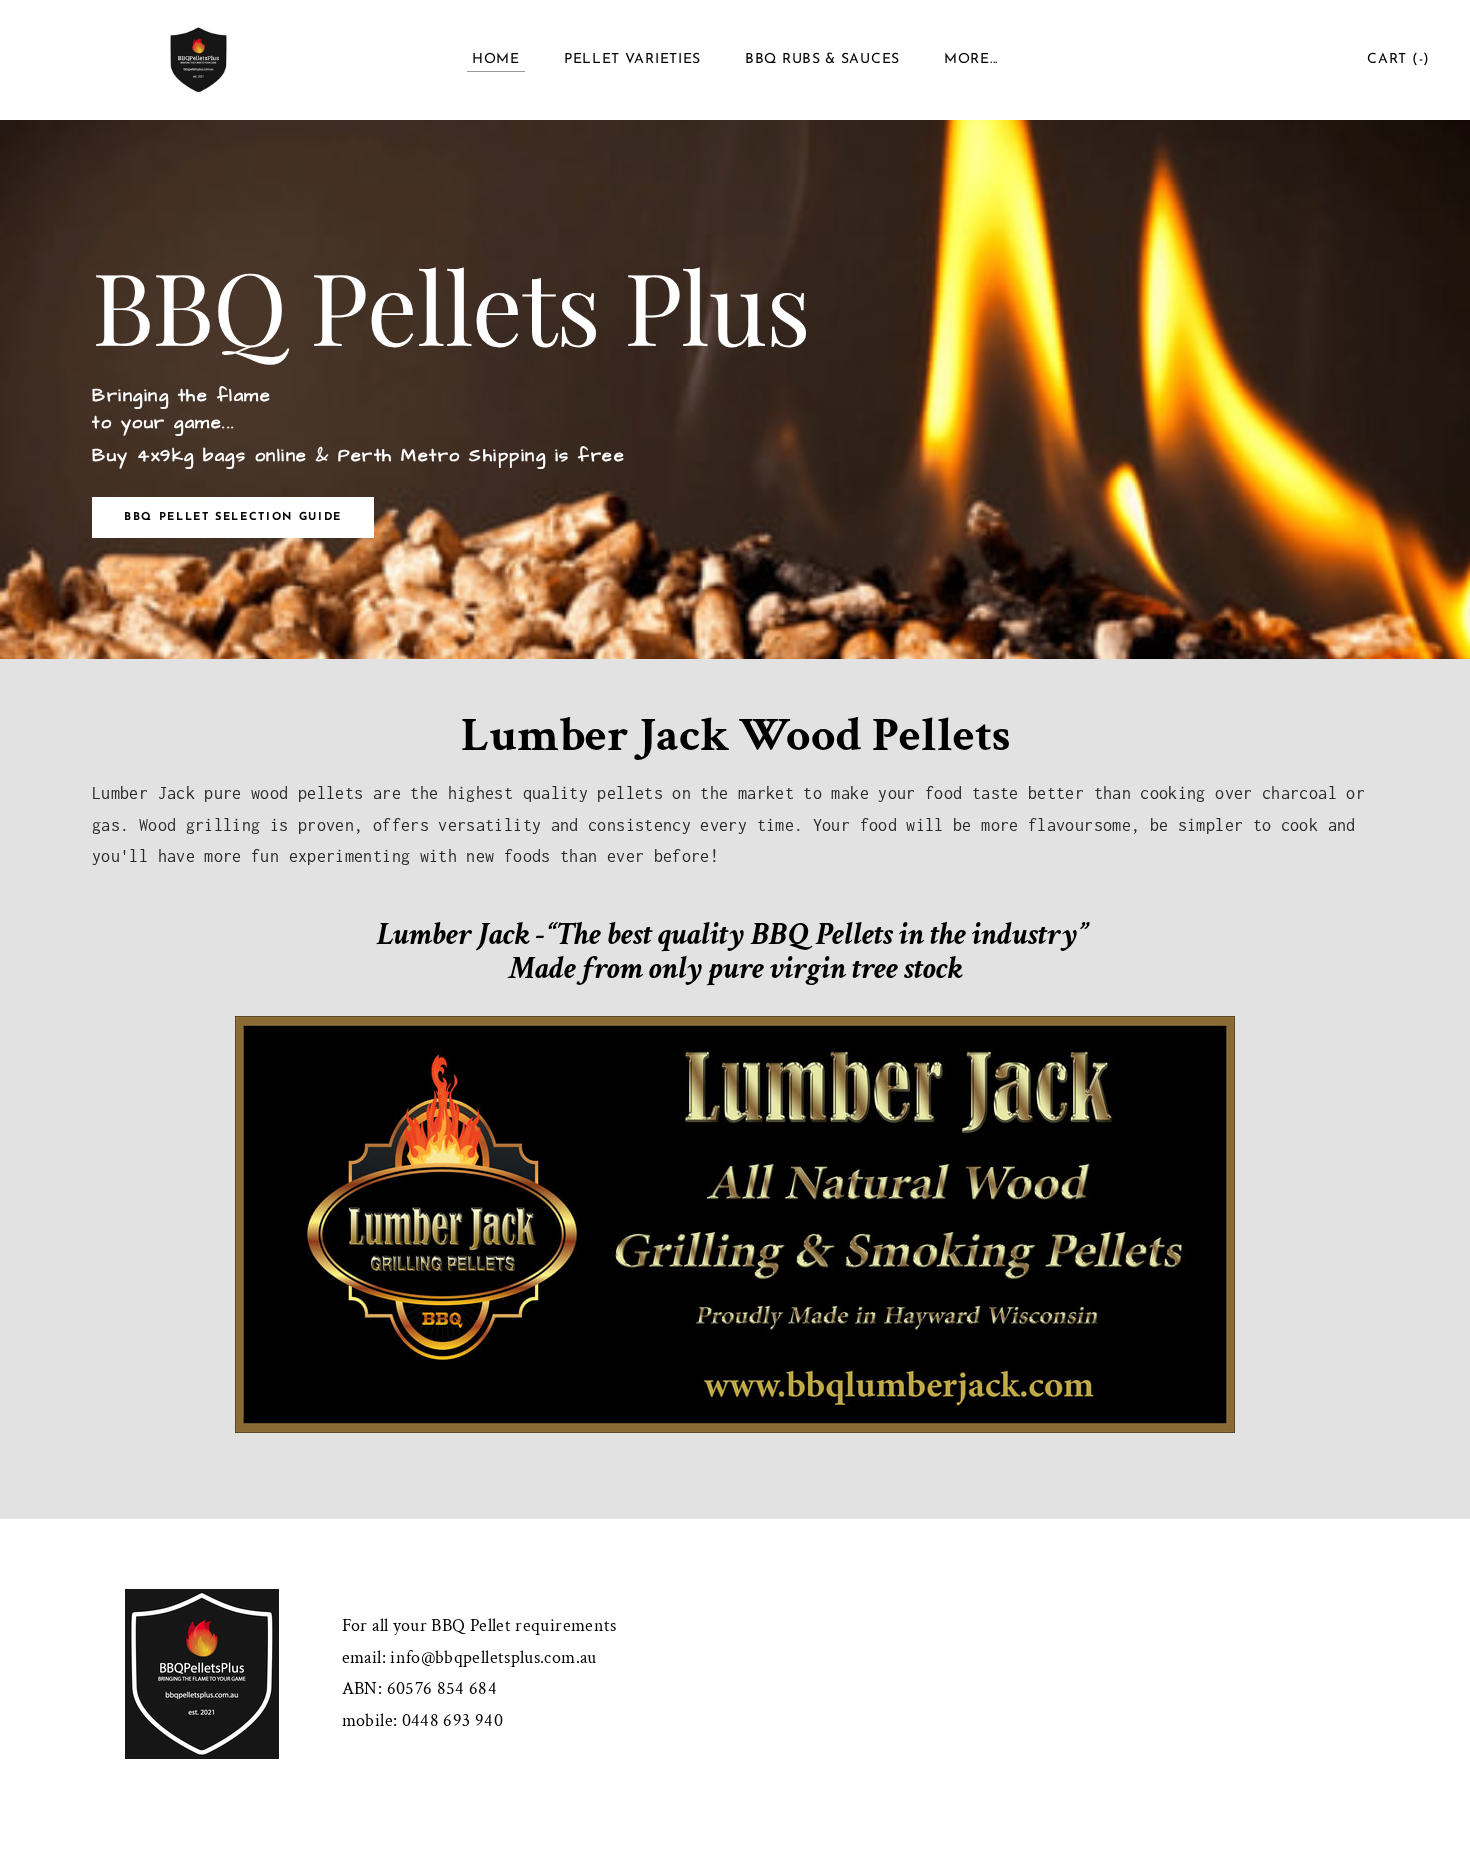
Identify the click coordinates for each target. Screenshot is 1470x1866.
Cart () (1398, 59)
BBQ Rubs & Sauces (822, 59)
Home (496, 59)
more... (971, 59)
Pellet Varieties (632, 59)
